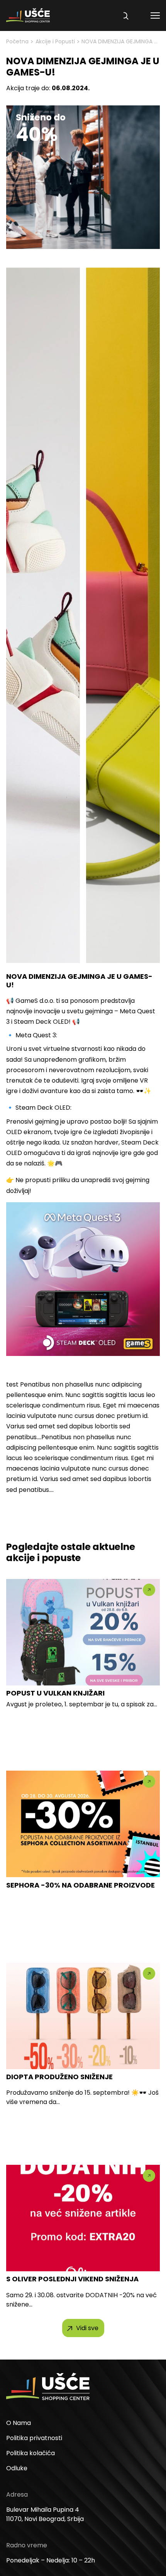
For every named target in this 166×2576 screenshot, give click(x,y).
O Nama (19, 2423)
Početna (17, 41)
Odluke (17, 2468)
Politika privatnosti (34, 2438)
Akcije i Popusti (55, 41)
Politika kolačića (30, 2453)
